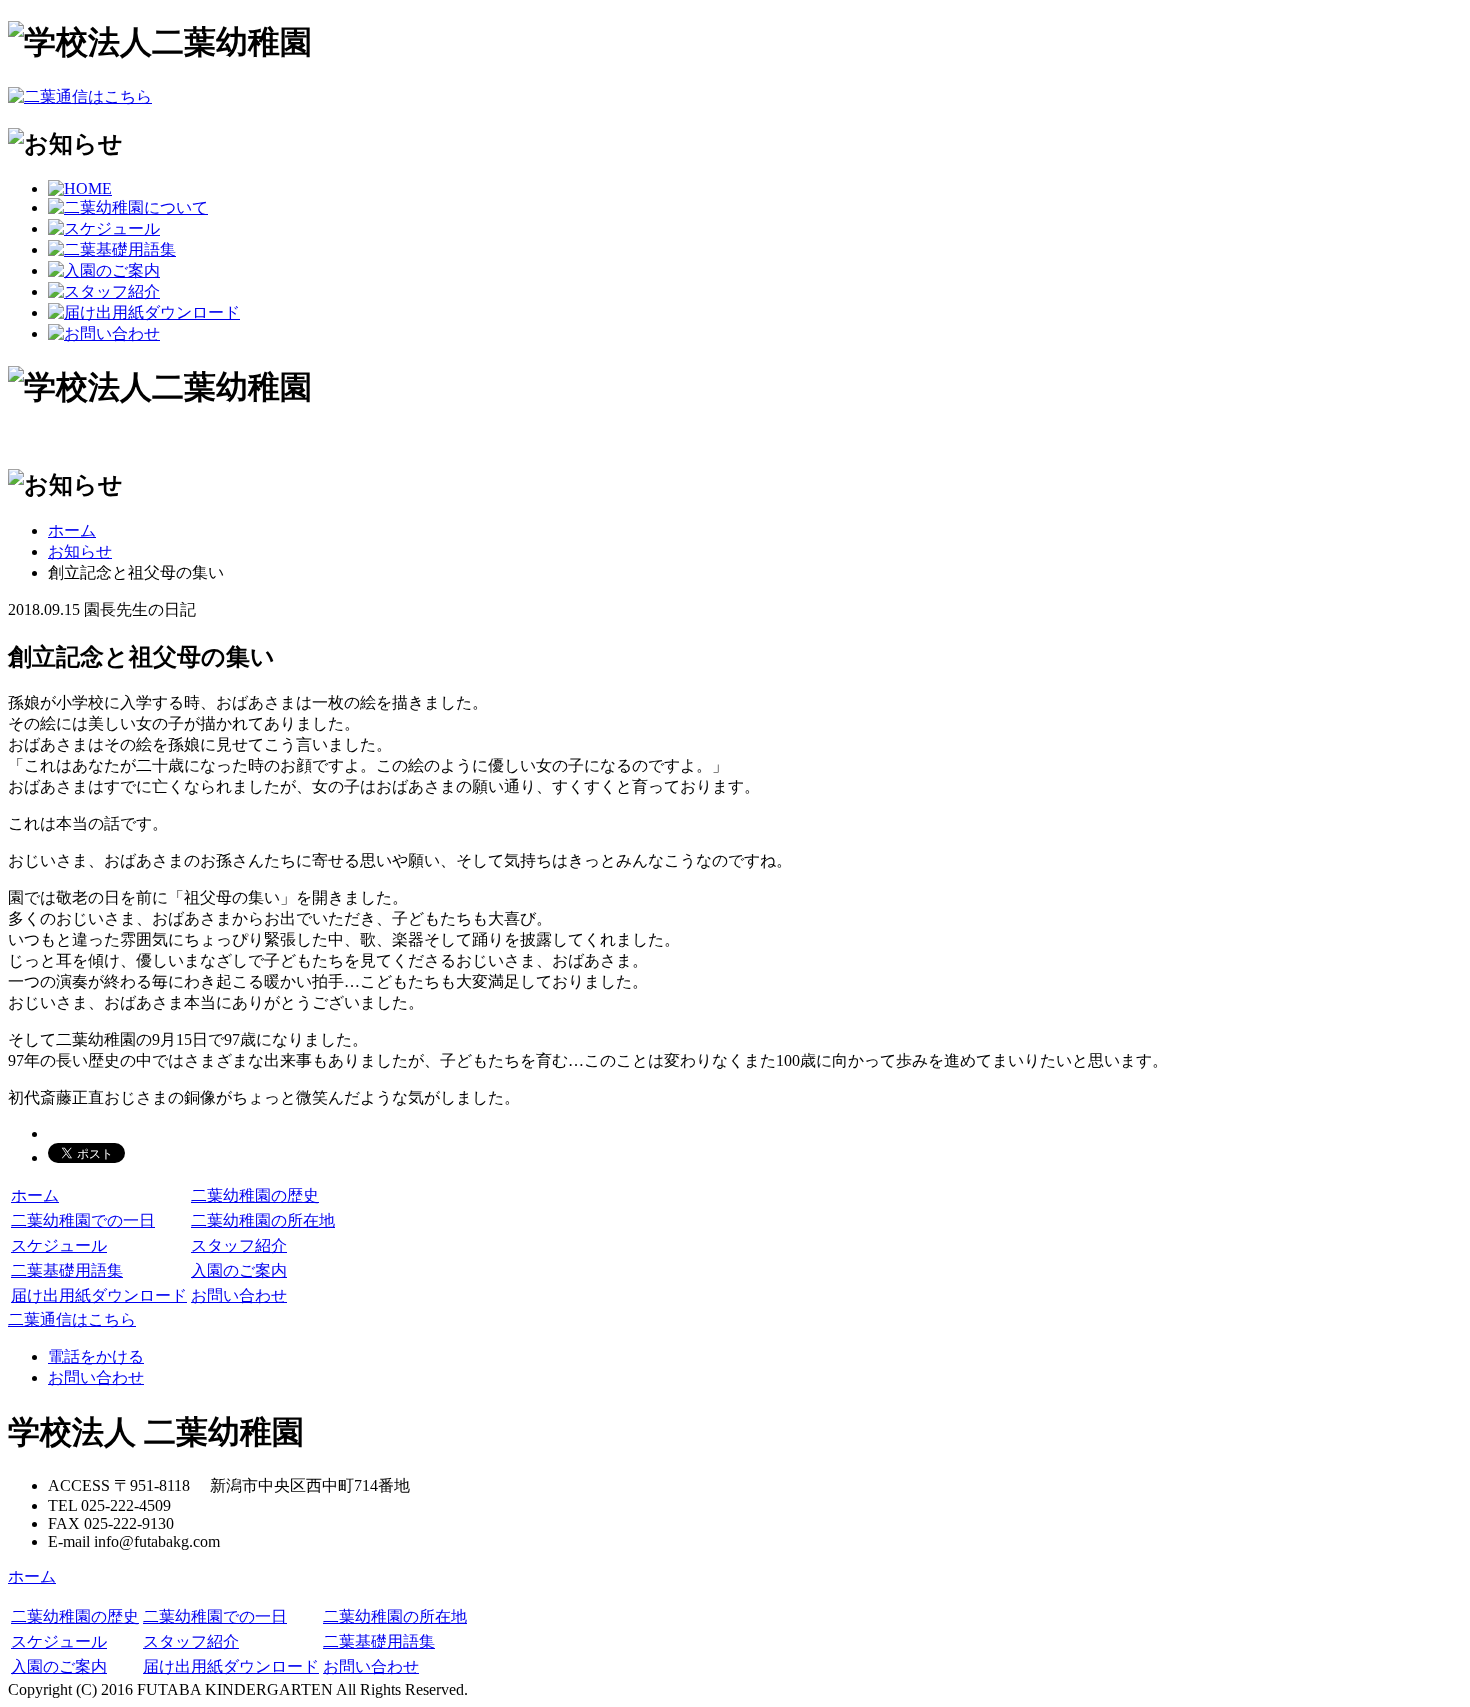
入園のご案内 (239, 1270)
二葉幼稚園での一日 (83, 1220)
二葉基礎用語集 (67, 1270)
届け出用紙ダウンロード (99, 1295)
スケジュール (59, 1245)
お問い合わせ (239, 1295)
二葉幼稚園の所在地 (263, 1220)
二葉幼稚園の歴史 (255, 1195)
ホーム (72, 530)
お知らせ (80, 551)
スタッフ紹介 (239, 1245)
